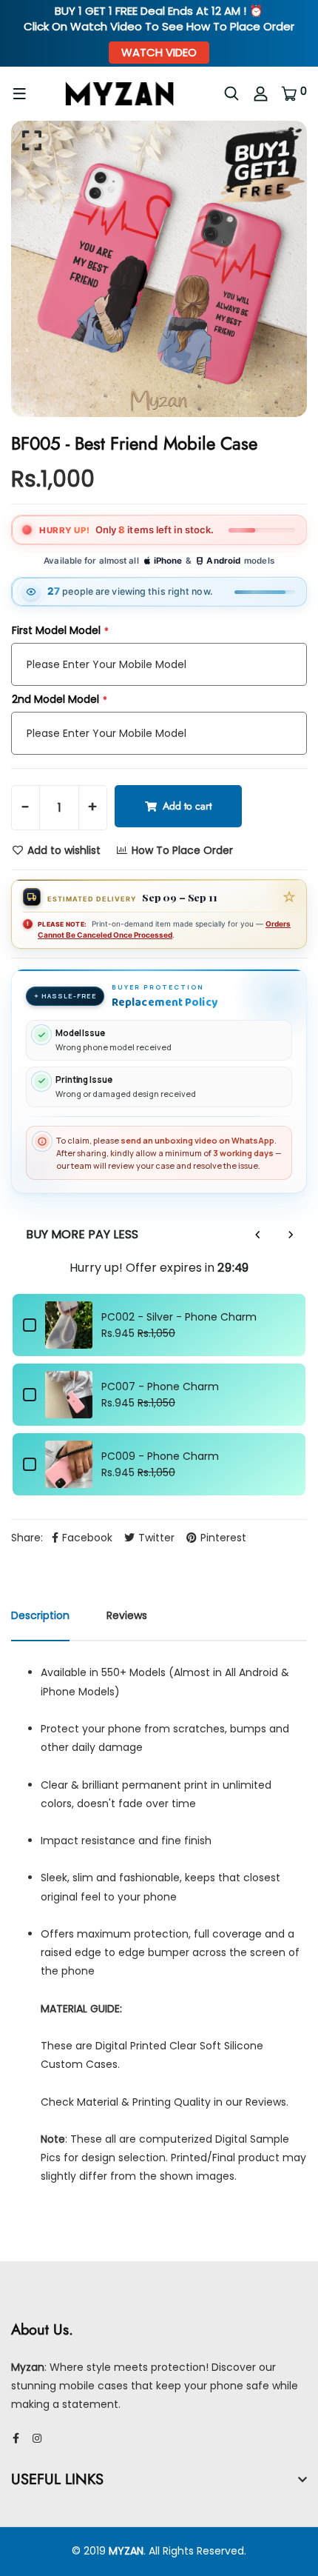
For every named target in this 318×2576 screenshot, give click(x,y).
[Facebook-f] (16, 2438)
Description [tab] (40, 1615)
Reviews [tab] (127, 1615)
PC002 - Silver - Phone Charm (179, 1317)
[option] (159, 269)
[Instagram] (37, 2438)
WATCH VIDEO (159, 52)
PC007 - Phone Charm (160, 1387)
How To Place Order (181, 850)
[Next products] (291, 1235)
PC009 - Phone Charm (160, 1456)
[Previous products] (258, 1235)
